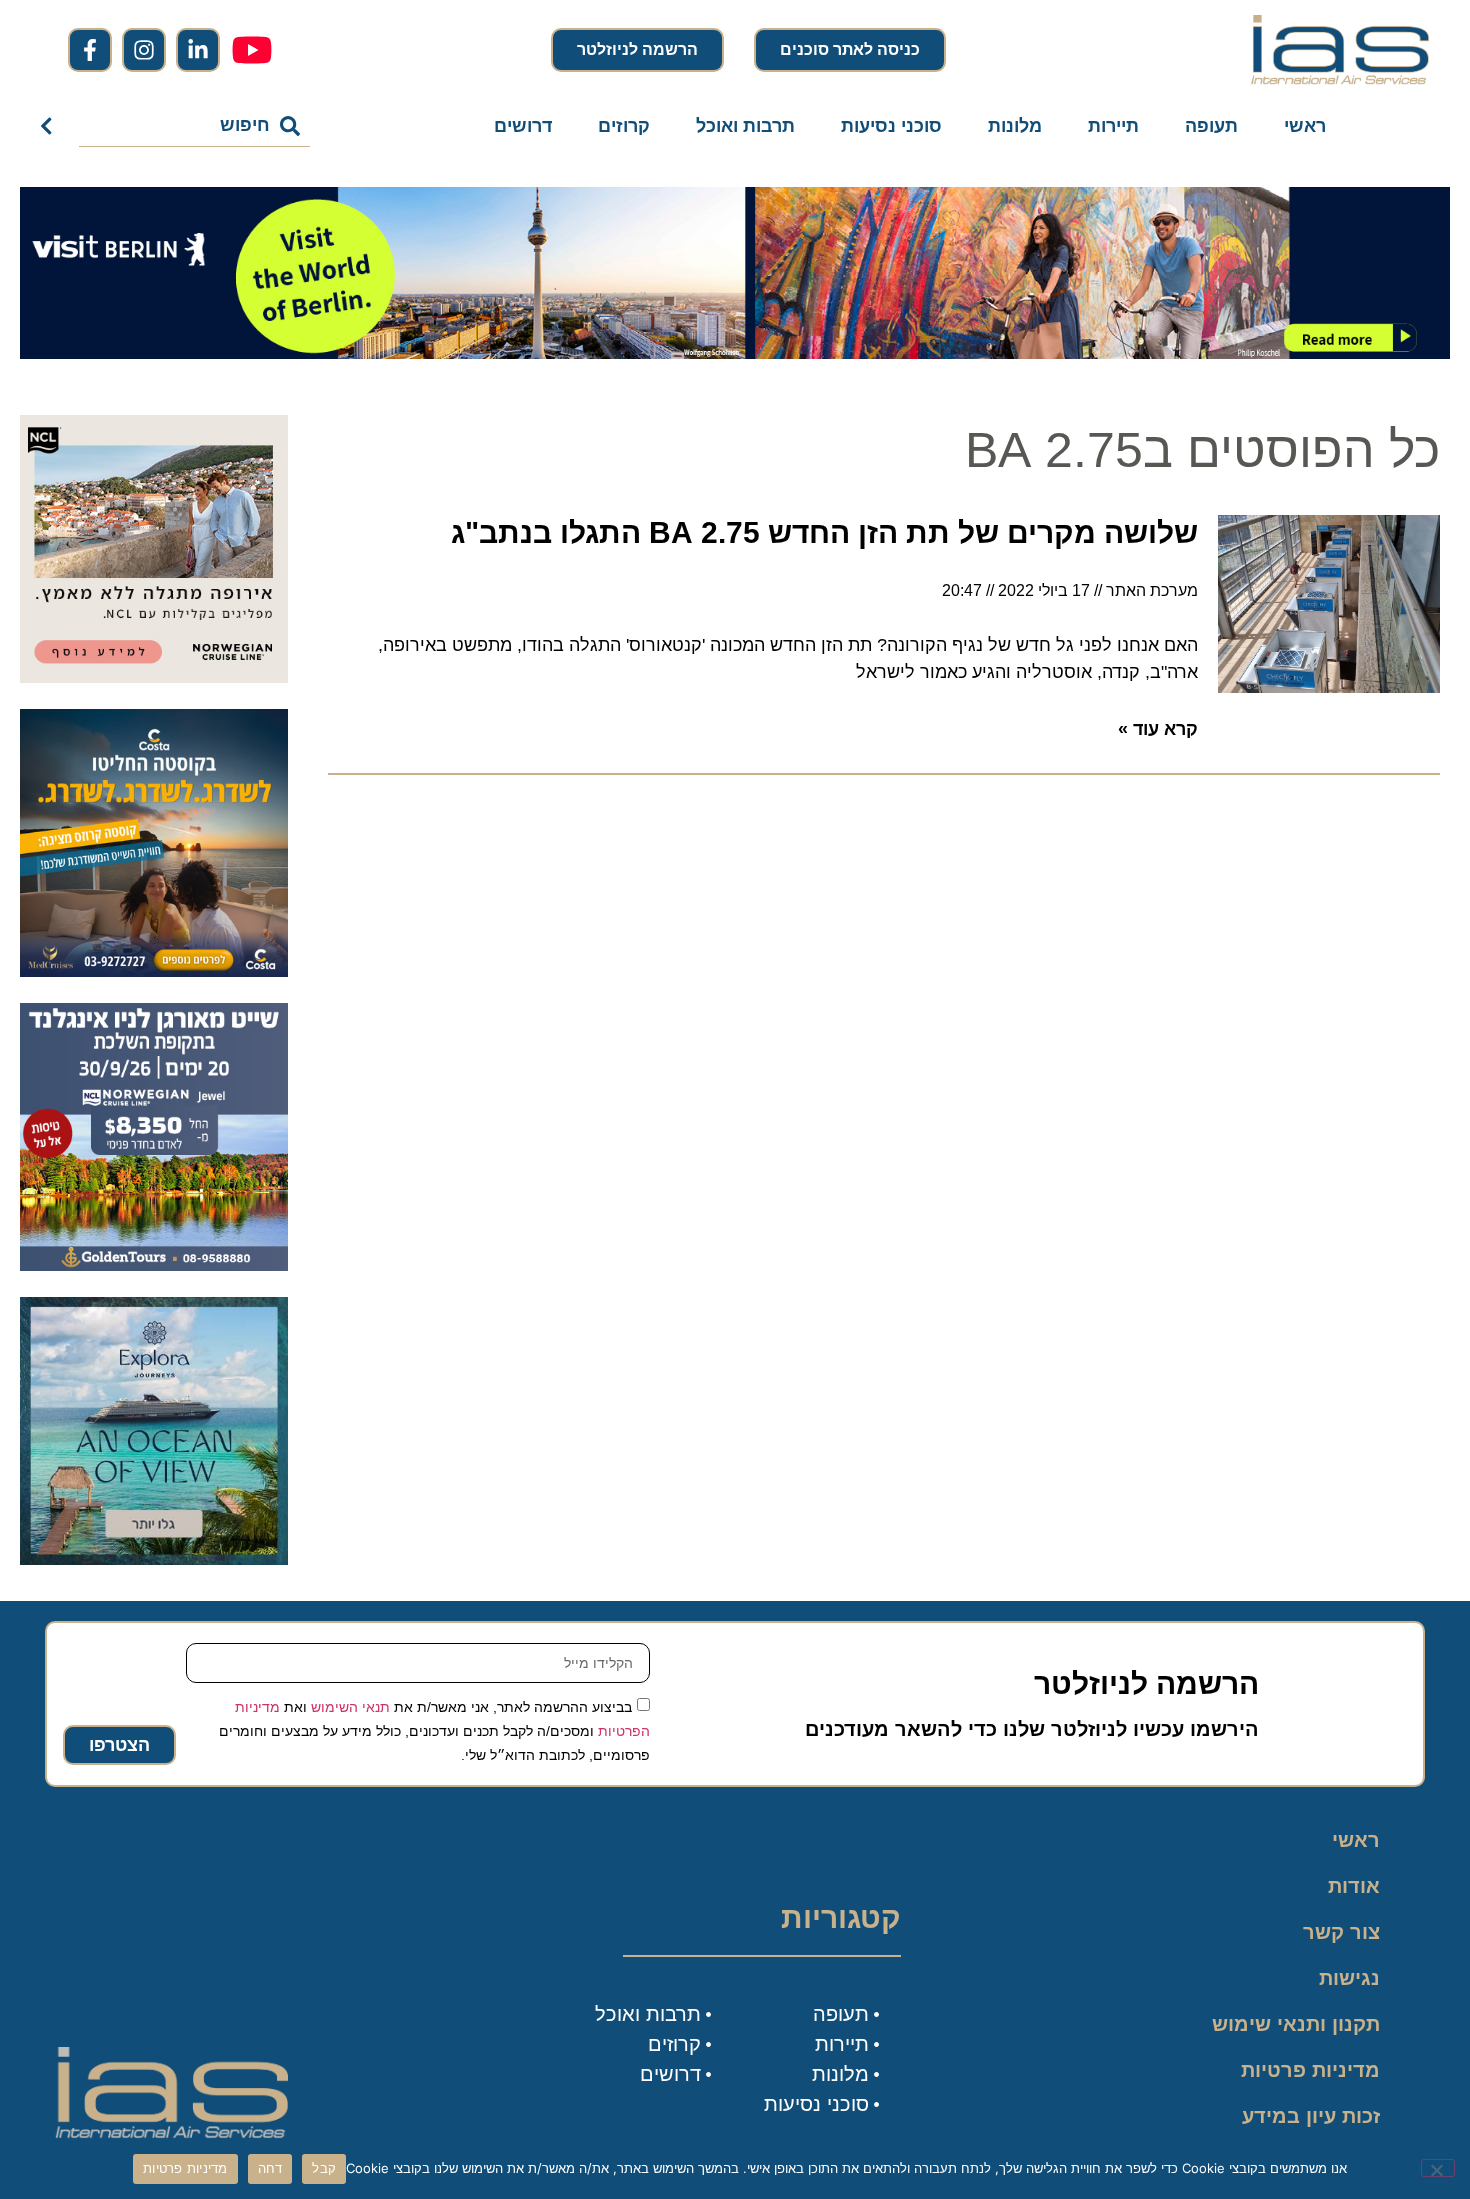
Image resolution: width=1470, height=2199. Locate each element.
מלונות (1015, 126)
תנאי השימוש (350, 1707)
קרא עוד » (1158, 729)
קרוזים (624, 126)
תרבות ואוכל (745, 126)
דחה (270, 2168)
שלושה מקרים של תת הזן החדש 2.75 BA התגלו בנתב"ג (824, 532)
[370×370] (154, 677)
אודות (1354, 1886)
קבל (324, 2168)
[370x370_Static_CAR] (154, 1559)
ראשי (1305, 126)
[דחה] (1438, 2168)
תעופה (1211, 126)
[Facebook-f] (90, 50)
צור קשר (1341, 1932)
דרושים (523, 126)
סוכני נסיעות (891, 126)
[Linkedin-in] (198, 50)
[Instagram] (144, 50)
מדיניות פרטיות (1310, 2070)
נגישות (1349, 1978)
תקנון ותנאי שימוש (1296, 2024)
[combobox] (194, 126)
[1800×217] (735, 353)
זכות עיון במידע (1311, 2116)
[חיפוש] (50, 126)
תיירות (1113, 126)
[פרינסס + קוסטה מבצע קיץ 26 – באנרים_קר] (154, 971)
